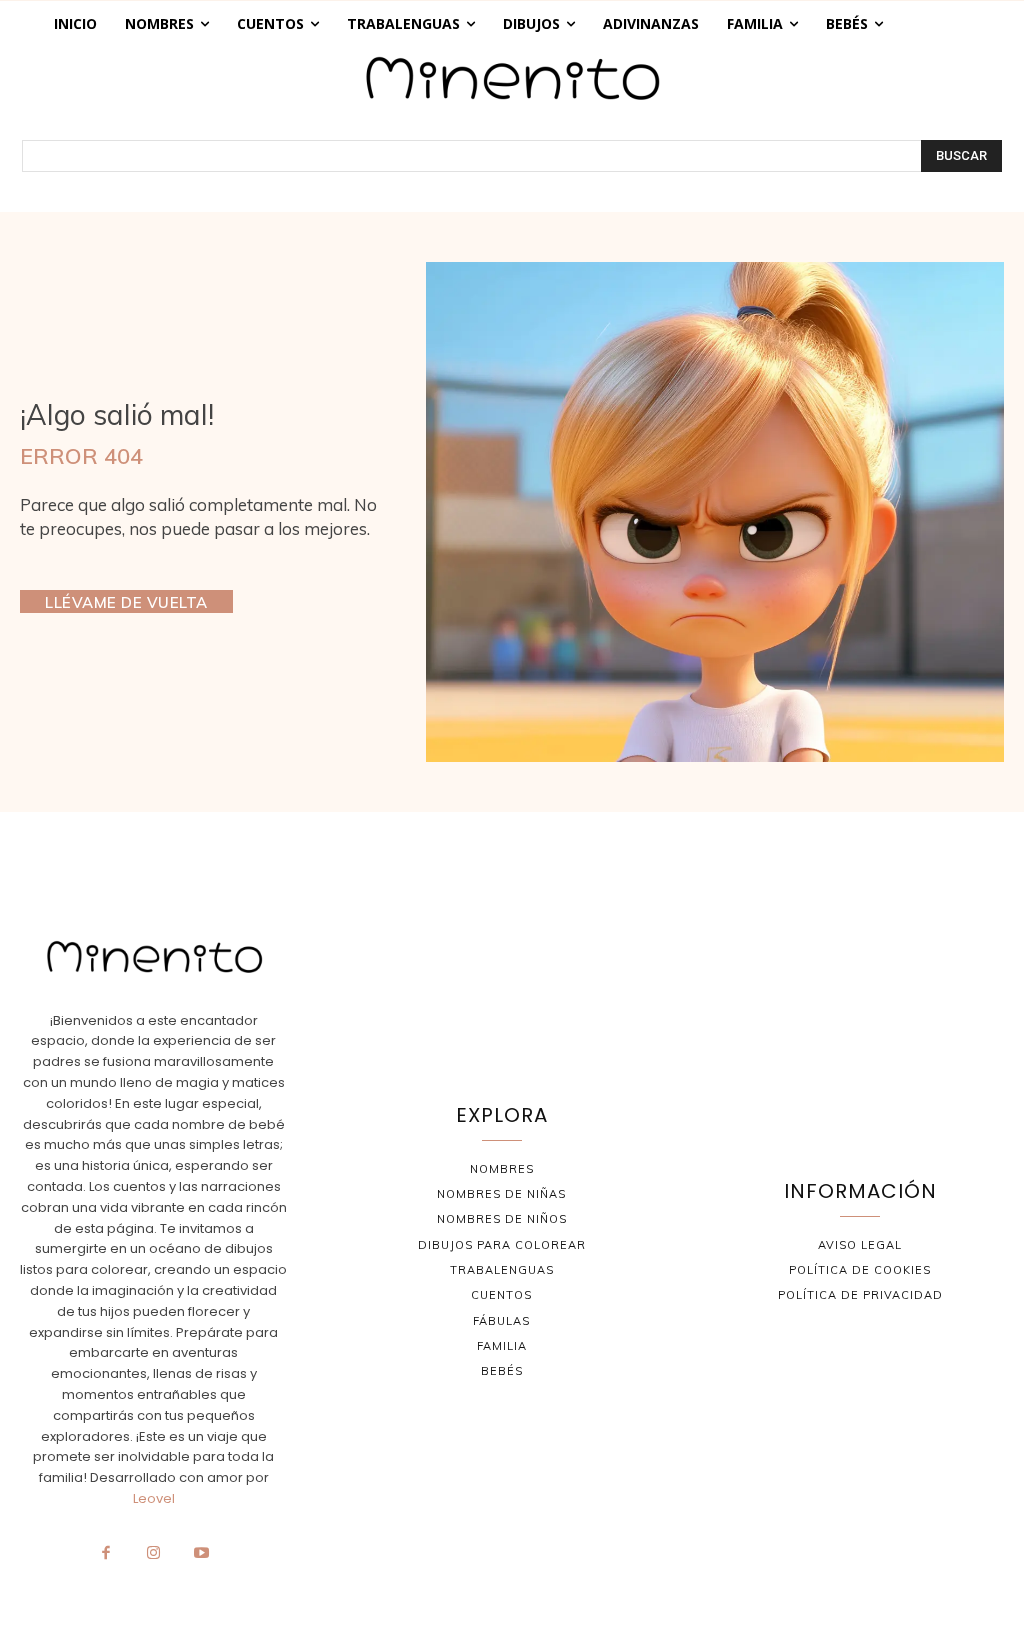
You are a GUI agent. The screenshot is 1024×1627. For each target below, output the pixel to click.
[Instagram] (154, 1554)
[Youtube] (201, 1554)
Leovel (154, 1498)
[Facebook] (106, 1554)
